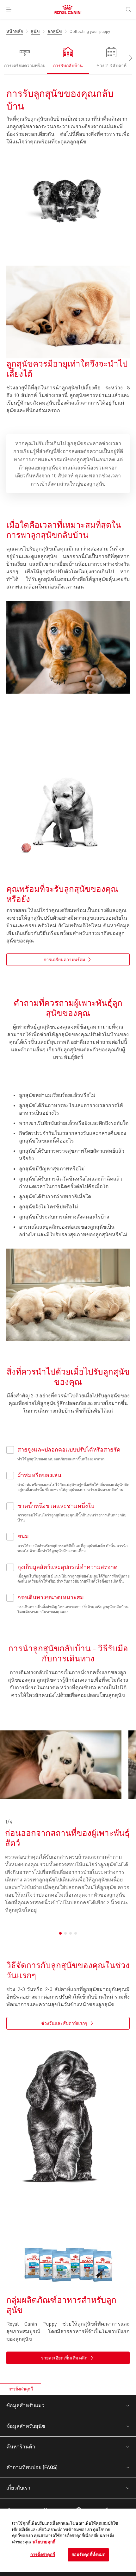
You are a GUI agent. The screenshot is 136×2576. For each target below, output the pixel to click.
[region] (68, 2540)
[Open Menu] (9, 9)
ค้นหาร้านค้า (21, 2446)
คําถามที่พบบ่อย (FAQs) (32, 2467)
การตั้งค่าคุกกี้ (21, 2389)
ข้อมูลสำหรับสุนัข (26, 2426)
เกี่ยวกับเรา (18, 2488)
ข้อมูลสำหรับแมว (25, 2405)
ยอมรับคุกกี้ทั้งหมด (89, 2554)
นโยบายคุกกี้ (44, 2542)
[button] (127, 58)
